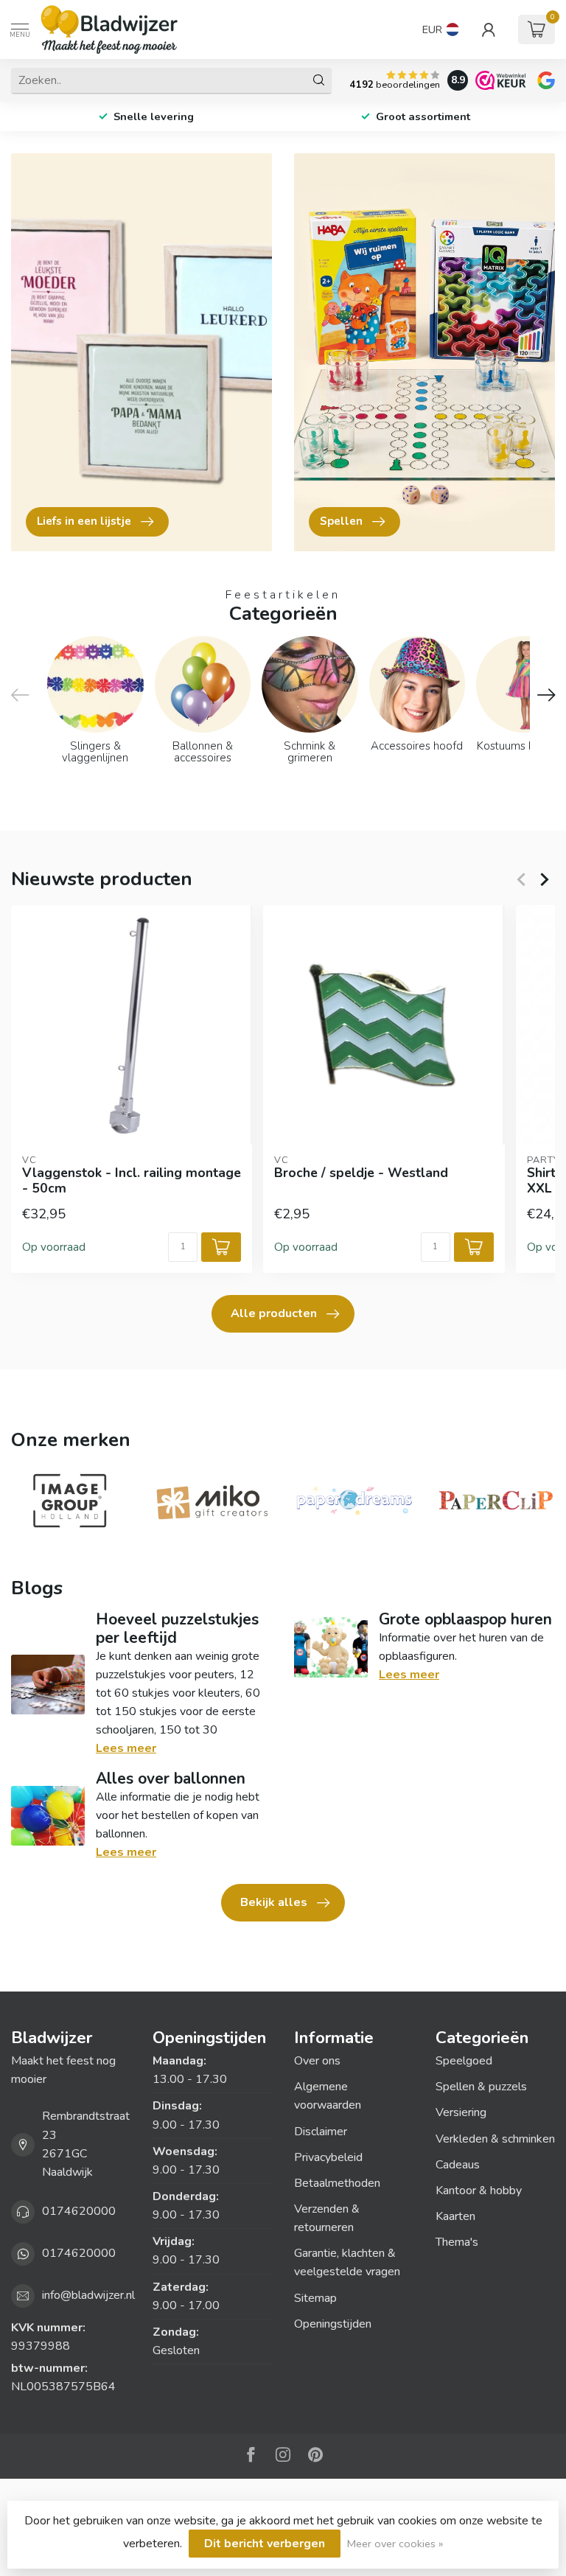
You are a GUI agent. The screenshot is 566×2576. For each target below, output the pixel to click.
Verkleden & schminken (495, 2139)
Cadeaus (458, 2165)
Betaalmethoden (337, 2183)
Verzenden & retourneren (327, 2218)
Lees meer (126, 1748)
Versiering (461, 2112)
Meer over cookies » (395, 2544)
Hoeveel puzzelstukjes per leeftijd (177, 1629)
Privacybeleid (328, 2157)
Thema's (457, 2242)
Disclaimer (321, 2132)
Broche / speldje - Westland (361, 1173)
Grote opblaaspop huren (465, 1619)
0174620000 (79, 2211)
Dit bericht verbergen (265, 2544)
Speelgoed (464, 2061)
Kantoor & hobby (479, 2191)
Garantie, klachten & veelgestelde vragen (347, 2262)
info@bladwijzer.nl (88, 2295)
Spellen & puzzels (481, 2087)
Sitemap (315, 2298)
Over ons (317, 2061)
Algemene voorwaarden (328, 2096)
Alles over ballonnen (171, 1779)
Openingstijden (333, 2324)
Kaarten (455, 2216)
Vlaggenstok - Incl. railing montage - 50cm (132, 1181)
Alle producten (274, 1313)
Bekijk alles (274, 1902)
